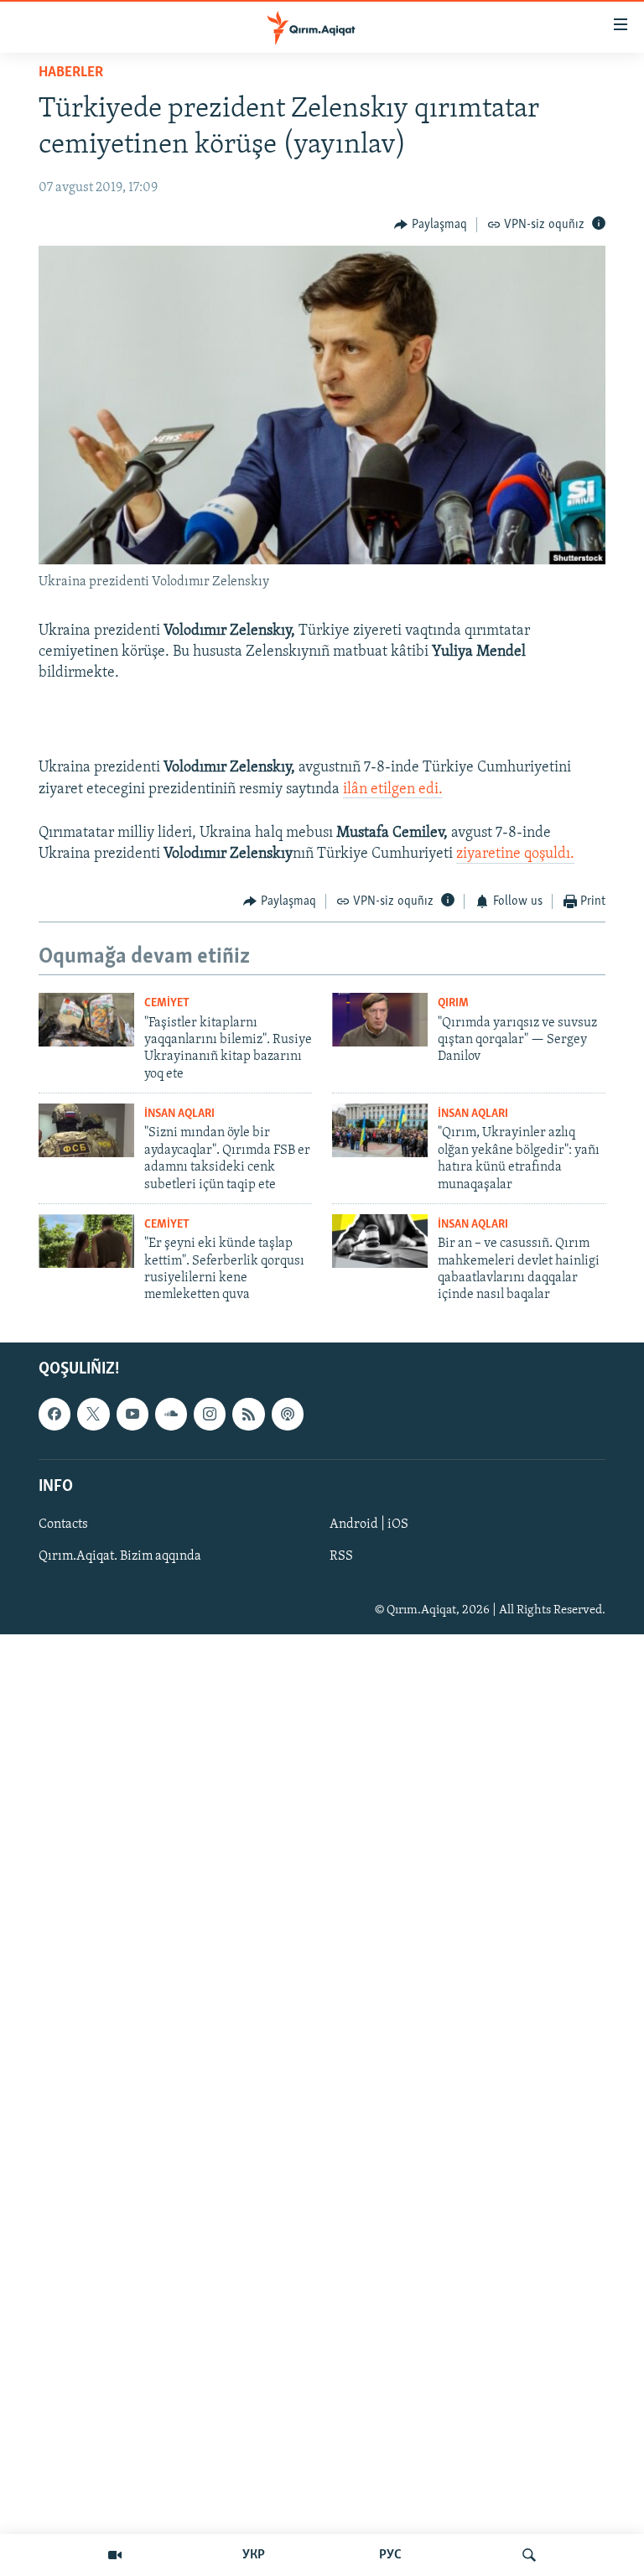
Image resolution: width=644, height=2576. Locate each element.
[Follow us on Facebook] (55, 1414)
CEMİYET (167, 1003)
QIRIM (453, 1003)
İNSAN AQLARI (179, 1114)
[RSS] (248, 1414)
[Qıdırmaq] (529, 2555)
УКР (254, 2555)
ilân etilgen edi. (393, 790)
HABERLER (71, 73)
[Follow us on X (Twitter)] (93, 1414)
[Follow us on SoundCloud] (171, 1414)
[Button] (431, 225)
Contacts (63, 1524)
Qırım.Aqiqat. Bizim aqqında (120, 1556)
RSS (341, 1556)
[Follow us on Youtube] (132, 1414)
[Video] (115, 2555)
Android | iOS (369, 1524)
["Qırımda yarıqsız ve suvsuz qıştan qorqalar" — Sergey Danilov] (380, 1020)
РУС (390, 2555)
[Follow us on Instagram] (210, 1414)
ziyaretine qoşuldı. (515, 854)
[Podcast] (288, 1414)
